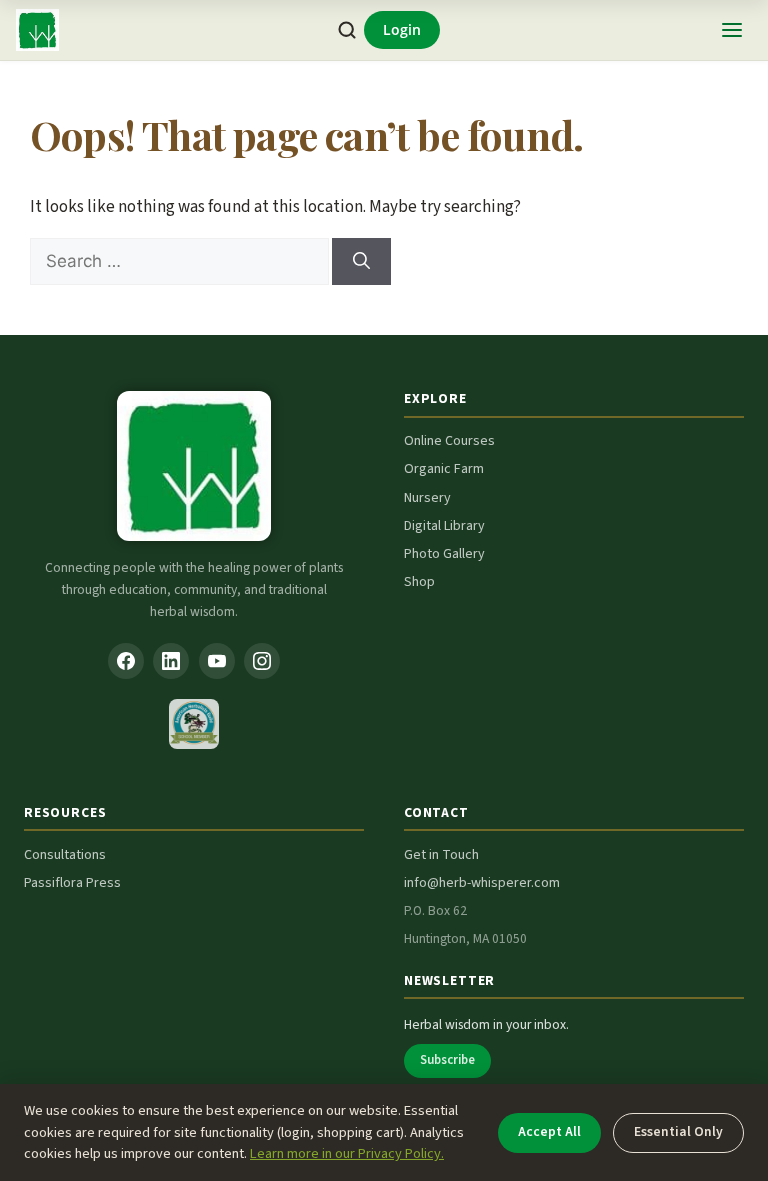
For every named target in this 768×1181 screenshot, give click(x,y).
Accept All (549, 1131)
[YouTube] (217, 661)
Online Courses (449, 441)
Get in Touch (441, 855)
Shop (419, 582)
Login (402, 29)
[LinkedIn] (171, 661)
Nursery (427, 498)
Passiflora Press (72, 883)
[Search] (347, 30)
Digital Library (444, 526)
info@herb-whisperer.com (482, 883)
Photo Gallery (444, 554)
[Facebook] (126, 661)
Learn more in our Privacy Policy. (347, 1153)
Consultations (65, 855)
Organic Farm (444, 469)
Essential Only (678, 1131)
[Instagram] (262, 661)
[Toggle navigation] (732, 30)
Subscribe (447, 1060)
